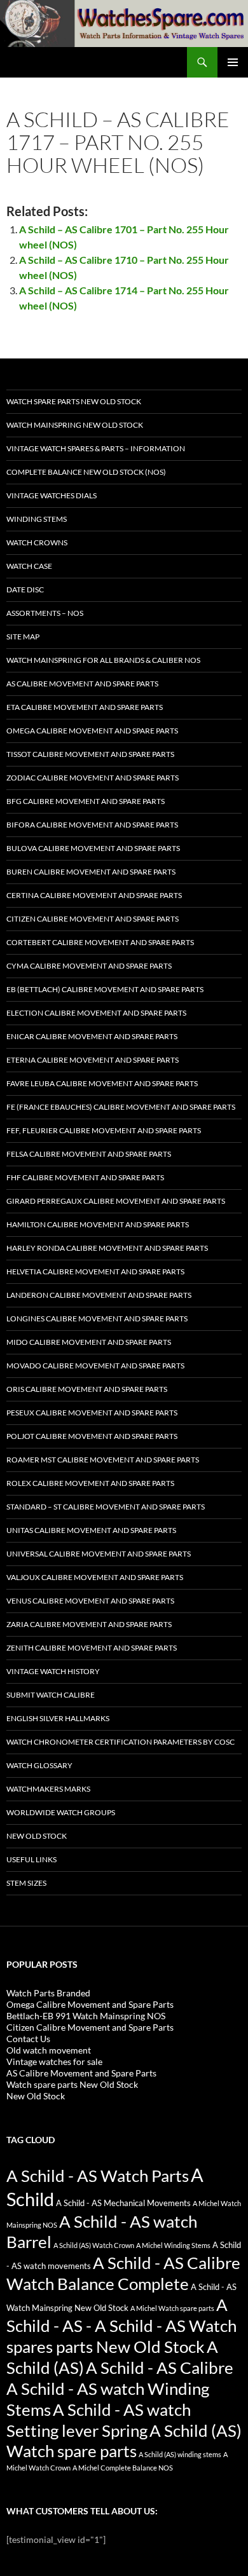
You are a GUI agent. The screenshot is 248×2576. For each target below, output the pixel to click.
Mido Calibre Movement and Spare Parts (89, 1342)
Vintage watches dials (52, 495)
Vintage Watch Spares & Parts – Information (96, 448)
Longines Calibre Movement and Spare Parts (97, 1319)
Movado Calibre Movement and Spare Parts (95, 1366)
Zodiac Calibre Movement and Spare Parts (93, 778)
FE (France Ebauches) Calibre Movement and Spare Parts (121, 1107)
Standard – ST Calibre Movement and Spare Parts (106, 1507)
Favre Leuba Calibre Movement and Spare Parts (102, 1083)
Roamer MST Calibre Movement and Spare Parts (103, 1460)
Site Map (23, 637)
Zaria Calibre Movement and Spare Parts (89, 1624)
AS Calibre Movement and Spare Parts (82, 684)
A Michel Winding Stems (173, 2245)
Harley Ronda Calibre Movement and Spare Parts (107, 1248)
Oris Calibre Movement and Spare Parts (87, 1389)
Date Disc (25, 589)
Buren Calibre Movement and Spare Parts (91, 872)
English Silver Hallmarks (58, 1718)
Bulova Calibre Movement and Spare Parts (93, 848)
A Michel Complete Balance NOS (123, 2468)
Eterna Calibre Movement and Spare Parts (93, 1060)
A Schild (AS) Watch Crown (94, 2245)
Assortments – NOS (45, 613)
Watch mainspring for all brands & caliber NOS (103, 660)
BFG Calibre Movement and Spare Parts (86, 801)
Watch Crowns (37, 542)
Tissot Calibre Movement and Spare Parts (90, 754)
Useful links (31, 1859)
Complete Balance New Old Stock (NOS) (86, 472)
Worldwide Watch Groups (61, 1812)
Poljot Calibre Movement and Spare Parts (92, 1436)
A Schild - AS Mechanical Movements (123, 2203)
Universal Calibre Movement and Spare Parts (99, 1554)
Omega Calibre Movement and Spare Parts (92, 731)
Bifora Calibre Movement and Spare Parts (92, 825)
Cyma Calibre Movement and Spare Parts (89, 966)
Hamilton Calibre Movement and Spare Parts (98, 1224)
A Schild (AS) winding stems (180, 2454)
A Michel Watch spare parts (172, 2308)
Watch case (29, 566)
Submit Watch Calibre (51, 1695)
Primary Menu (233, 62)
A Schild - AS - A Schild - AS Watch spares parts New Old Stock (121, 2326)
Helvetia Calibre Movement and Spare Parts (95, 1271)
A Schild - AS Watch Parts (98, 2176)
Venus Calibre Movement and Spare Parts (90, 1601)
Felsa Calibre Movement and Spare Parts (89, 1154)
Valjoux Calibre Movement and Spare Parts (95, 1577)
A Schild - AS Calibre (160, 2368)
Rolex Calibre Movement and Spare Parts (90, 1483)
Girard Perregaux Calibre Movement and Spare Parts (116, 1201)
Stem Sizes (26, 1883)
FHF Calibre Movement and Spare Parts (85, 1177)
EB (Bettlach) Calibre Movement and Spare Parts (105, 989)
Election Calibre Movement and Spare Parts (96, 1013)
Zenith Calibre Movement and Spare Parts (92, 1648)
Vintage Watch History (53, 1671)
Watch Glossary (39, 1765)
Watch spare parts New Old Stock (74, 401)
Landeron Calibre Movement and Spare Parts (99, 1295)
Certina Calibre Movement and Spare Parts (94, 895)
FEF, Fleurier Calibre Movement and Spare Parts (104, 1130)
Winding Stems (37, 519)
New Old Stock (37, 1836)
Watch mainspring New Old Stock (75, 425)
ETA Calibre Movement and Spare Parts (85, 707)
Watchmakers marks (48, 1789)
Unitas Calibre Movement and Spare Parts (91, 1530)
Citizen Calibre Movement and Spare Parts (93, 919)
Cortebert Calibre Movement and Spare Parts (100, 942)
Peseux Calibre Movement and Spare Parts (92, 1413)
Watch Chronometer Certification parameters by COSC (121, 1742)
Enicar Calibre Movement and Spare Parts (92, 1036)
